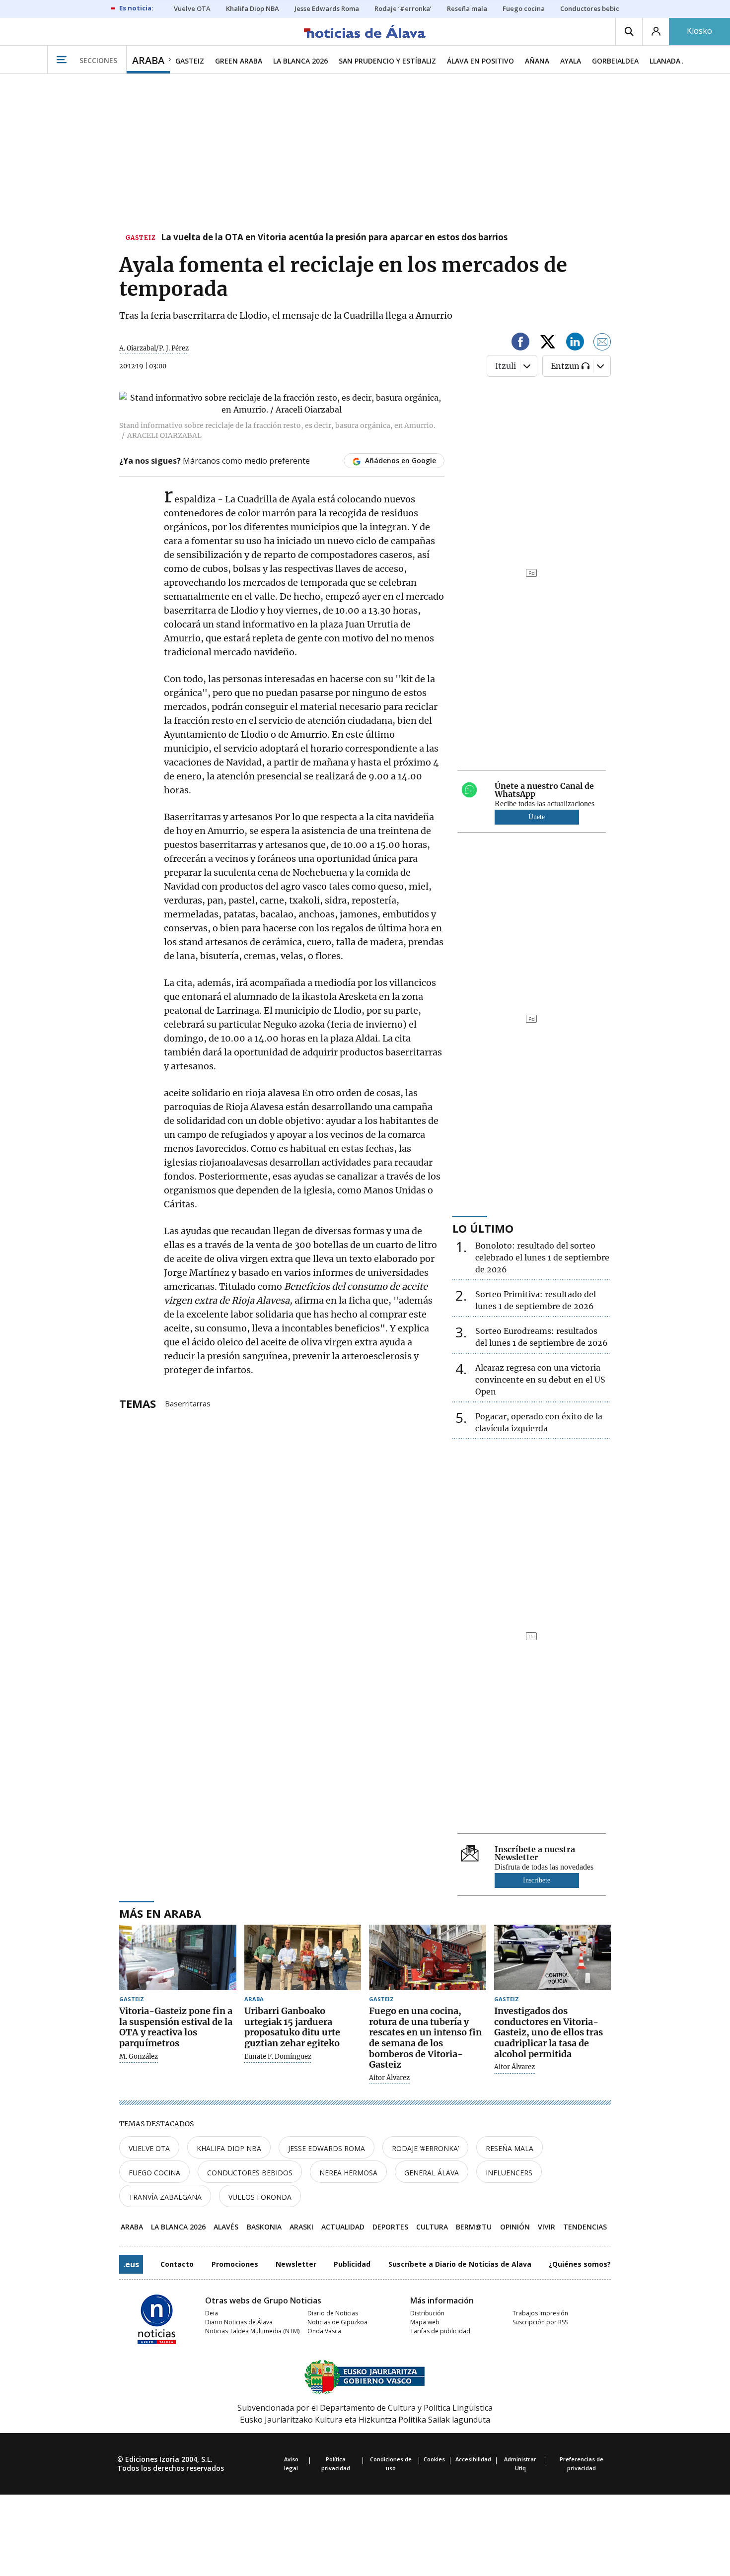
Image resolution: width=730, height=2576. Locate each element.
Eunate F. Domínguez (278, 2057)
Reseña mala (510, 2148)
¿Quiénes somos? (580, 2264)
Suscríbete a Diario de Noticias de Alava (460, 2264)
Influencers (509, 2173)
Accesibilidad (473, 2459)
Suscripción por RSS (540, 2322)
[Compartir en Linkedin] (575, 343)
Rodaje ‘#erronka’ (425, 2148)
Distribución (427, 2313)
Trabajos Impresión (540, 2313)
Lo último (483, 1228)
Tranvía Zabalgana (165, 2197)
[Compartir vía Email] (602, 343)
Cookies (434, 2459)
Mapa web (425, 2322)
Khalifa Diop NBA (229, 2148)
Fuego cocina (154, 2173)
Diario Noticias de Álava (239, 2322)
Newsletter (296, 2264)
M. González (139, 2057)
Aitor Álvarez (389, 2078)
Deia (212, 2313)
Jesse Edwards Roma (327, 2148)
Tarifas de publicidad (440, 2331)
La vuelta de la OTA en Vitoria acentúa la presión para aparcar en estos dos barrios (334, 238)
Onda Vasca (324, 2331)
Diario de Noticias (333, 2313)
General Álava (432, 2173)
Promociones (235, 2264)
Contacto (177, 2264)
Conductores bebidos (250, 2173)
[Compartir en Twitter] (548, 343)
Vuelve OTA (149, 2148)
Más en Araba (160, 1913)
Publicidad (352, 2264)
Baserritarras (188, 1403)
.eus (131, 2264)
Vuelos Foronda (260, 2197)
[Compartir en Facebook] (520, 343)
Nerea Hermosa (348, 2173)
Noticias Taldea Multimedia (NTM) (252, 2331)
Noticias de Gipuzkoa (337, 2322)
